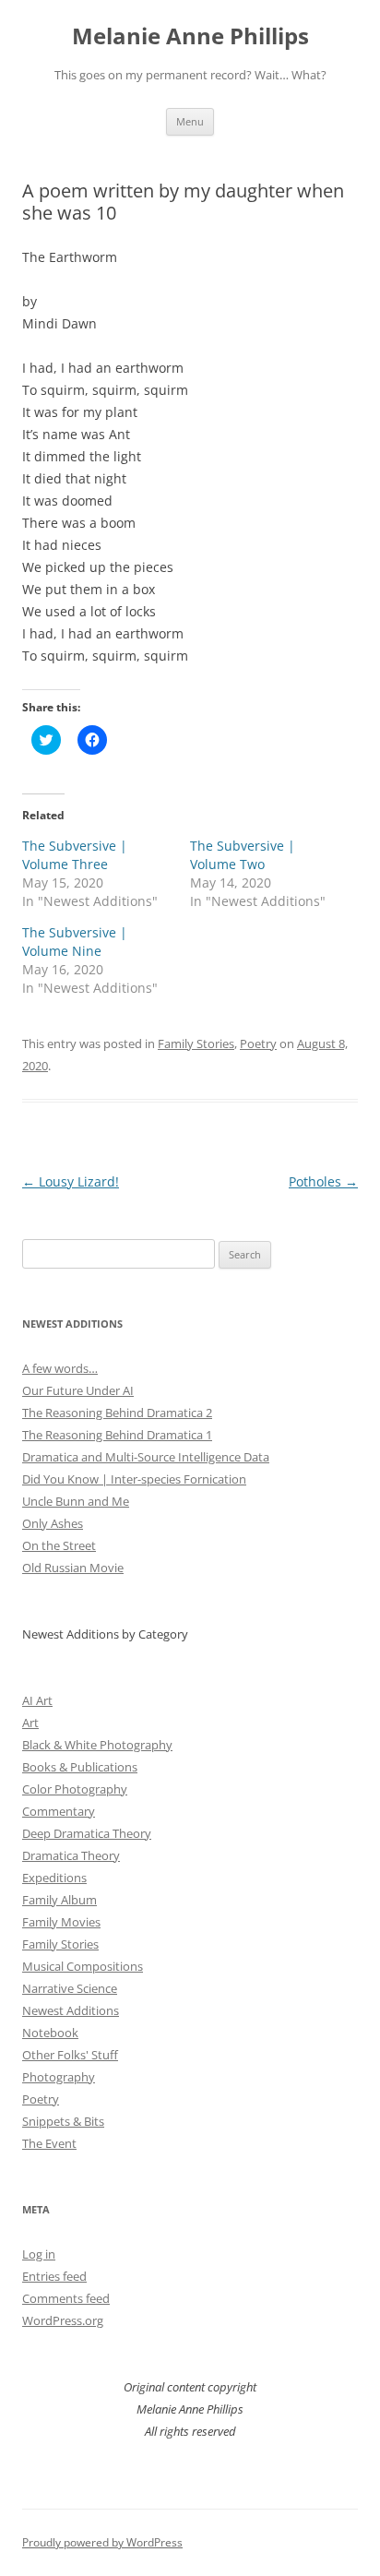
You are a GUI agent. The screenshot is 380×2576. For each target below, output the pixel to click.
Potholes (323, 1181)
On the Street (59, 1545)
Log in (39, 2254)
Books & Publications (80, 1767)
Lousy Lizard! (71, 1181)
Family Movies (61, 1922)
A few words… (60, 1368)
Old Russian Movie (73, 1568)
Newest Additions (71, 2010)
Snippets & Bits (63, 2121)
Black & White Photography (97, 1745)
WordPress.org (63, 2320)
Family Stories (196, 1044)
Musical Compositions (83, 1966)
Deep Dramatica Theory (87, 1833)
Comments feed (66, 2298)
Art (30, 1723)
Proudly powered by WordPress (102, 2542)
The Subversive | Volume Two (243, 855)
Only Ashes (53, 1523)
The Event (49, 2143)
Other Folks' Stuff (70, 2055)
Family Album (59, 1900)
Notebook (50, 2033)
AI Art (37, 1700)
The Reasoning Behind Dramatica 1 (117, 1435)
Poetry (258, 1044)
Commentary (59, 1811)
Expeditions (54, 1878)
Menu (190, 121)
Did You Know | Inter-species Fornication (134, 1479)
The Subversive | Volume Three (75, 855)
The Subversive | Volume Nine (75, 942)
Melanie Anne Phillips (190, 36)
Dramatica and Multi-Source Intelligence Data (146, 1457)
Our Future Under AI (78, 1390)
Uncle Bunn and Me (76, 1501)
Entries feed (54, 2276)
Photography (59, 2077)
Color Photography (75, 1789)
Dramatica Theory (71, 1855)
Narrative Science (70, 1988)
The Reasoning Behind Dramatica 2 (117, 1413)
